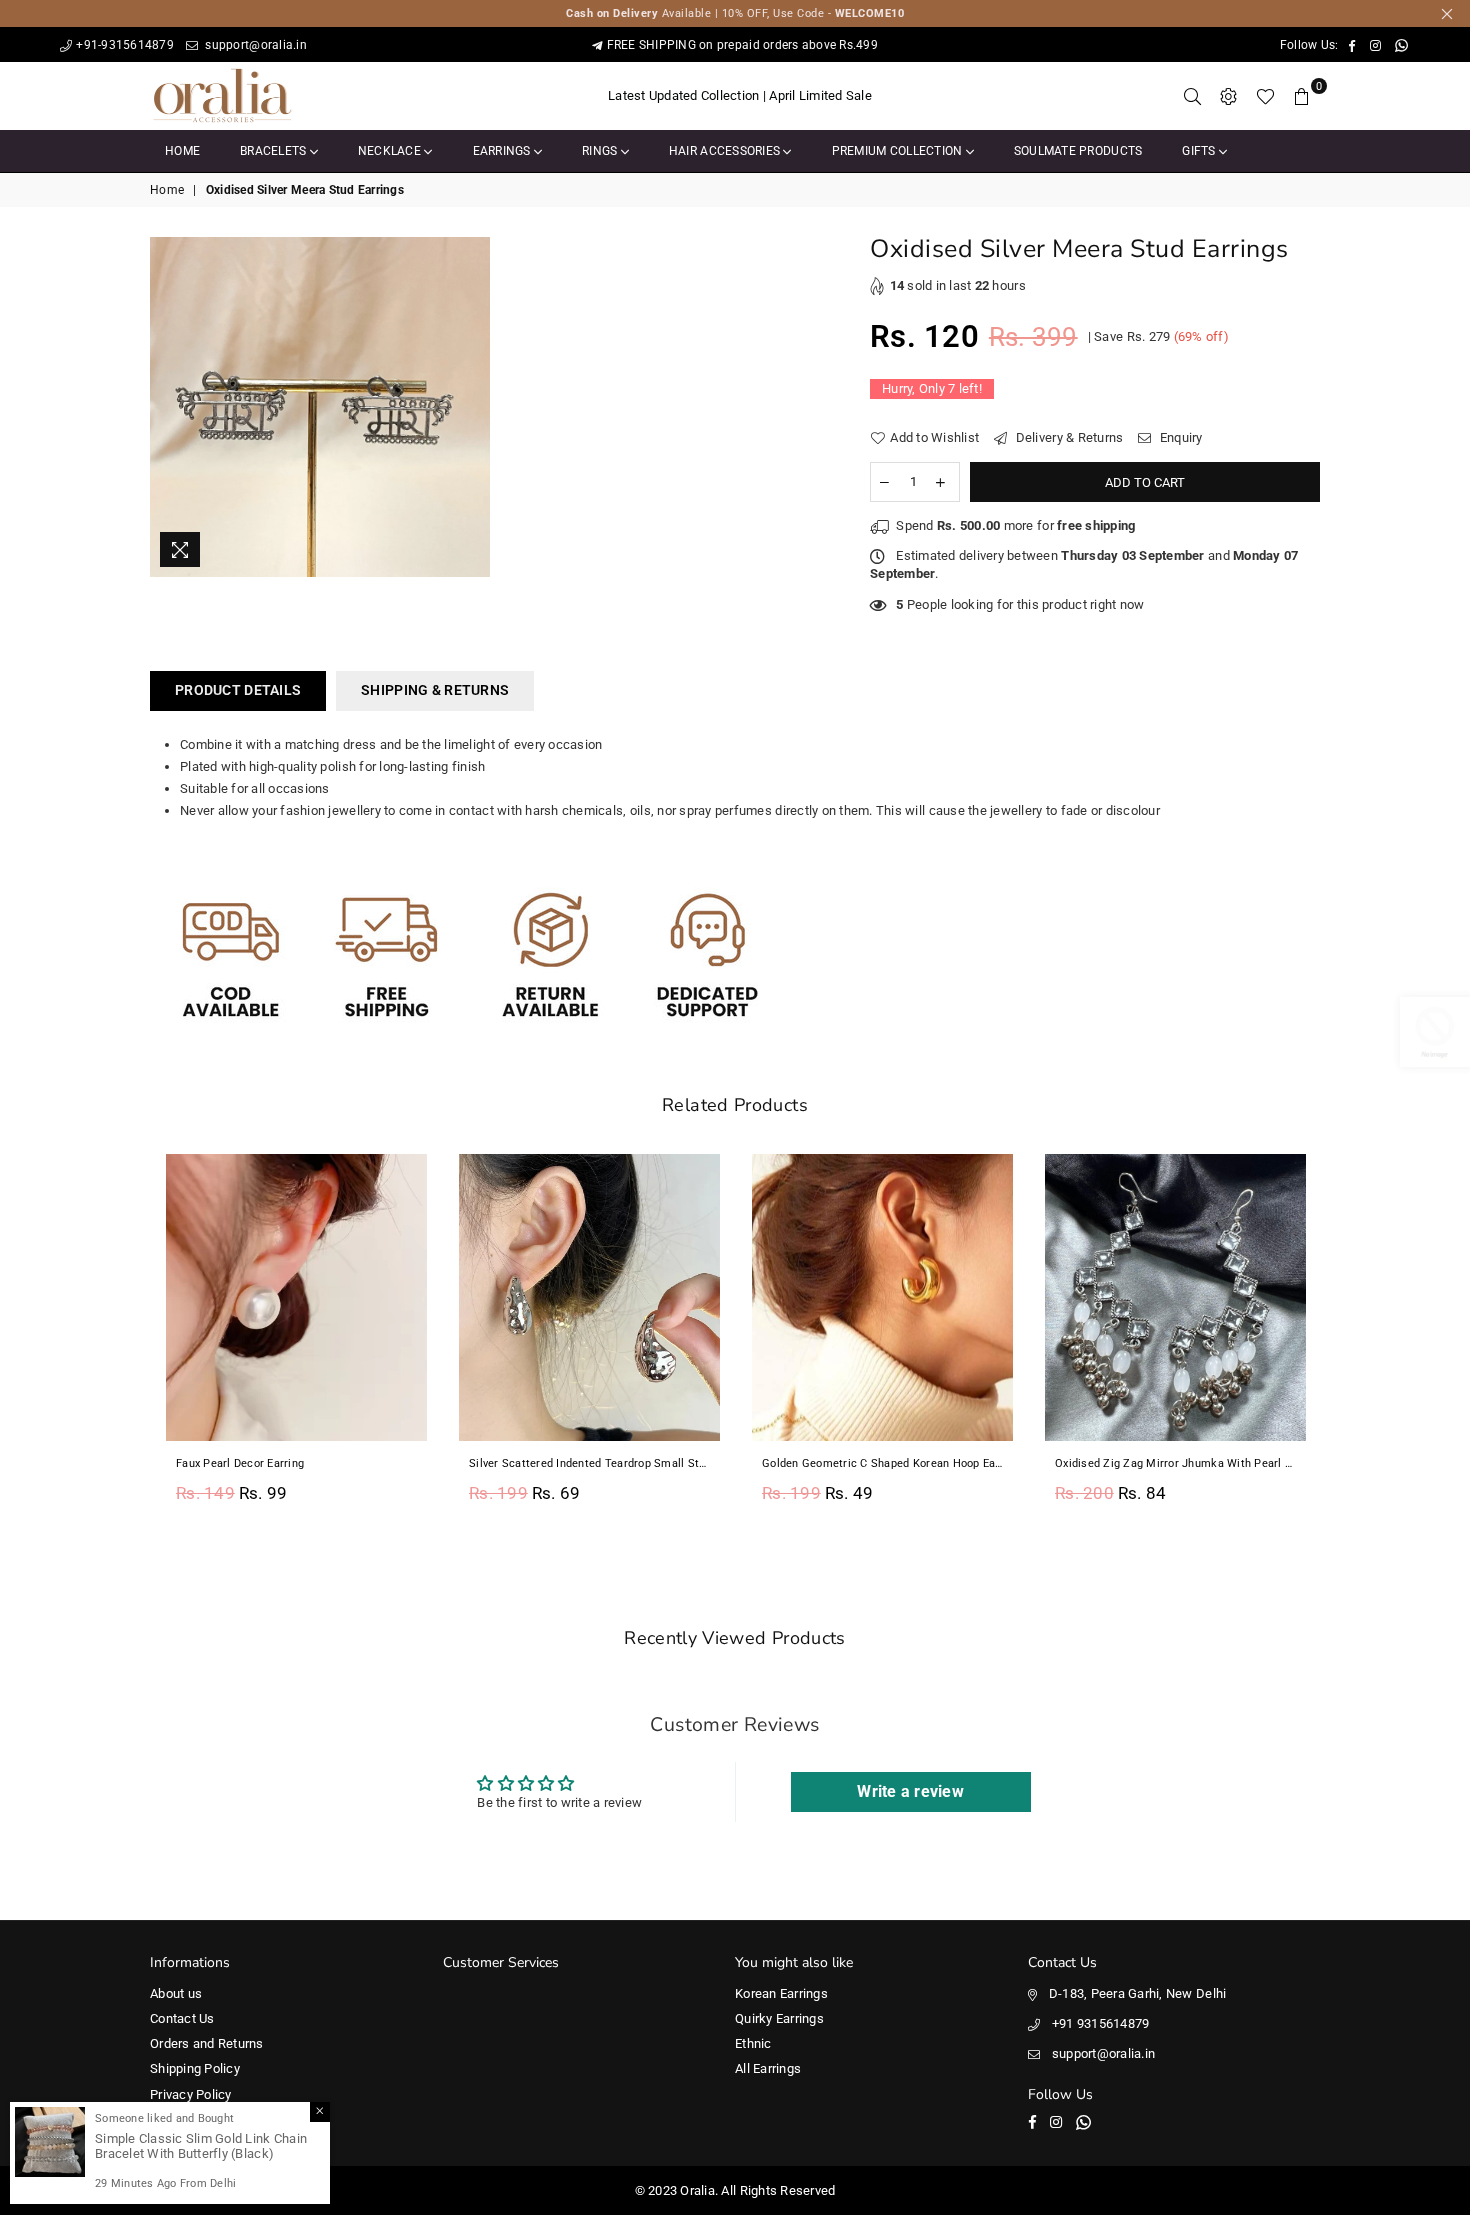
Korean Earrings (781, 1993)
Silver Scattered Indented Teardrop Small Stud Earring (589, 1463)
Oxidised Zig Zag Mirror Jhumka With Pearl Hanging (1175, 1463)
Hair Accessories (726, 151)
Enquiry (1179, 437)
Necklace (391, 151)
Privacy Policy (191, 2094)
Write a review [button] (910, 1791)
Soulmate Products (1078, 151)
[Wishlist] (1265, 96)
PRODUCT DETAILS (238, 690)
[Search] (1193, 96)
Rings (601, 151)
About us (176, 1993)
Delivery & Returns (1067, 437)
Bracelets (275, 151)
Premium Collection (899, 151)
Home (182, 151)
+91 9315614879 (1101, 2023)
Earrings (503, 151)
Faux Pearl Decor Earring (240, 1463)
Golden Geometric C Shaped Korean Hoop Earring (882, 1463)
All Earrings (768, 2068)
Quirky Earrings (779, 2018)
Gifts (1200, 151)
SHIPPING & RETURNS (435, 690)
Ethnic (753, 2043)
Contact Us (182, 2018)
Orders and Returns (207, 2043)
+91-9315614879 (125, 45)
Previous (127, 1339)
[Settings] (1229, 96)
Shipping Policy (195, 2068)
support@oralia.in (254, 45)
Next (1342, 1339)
